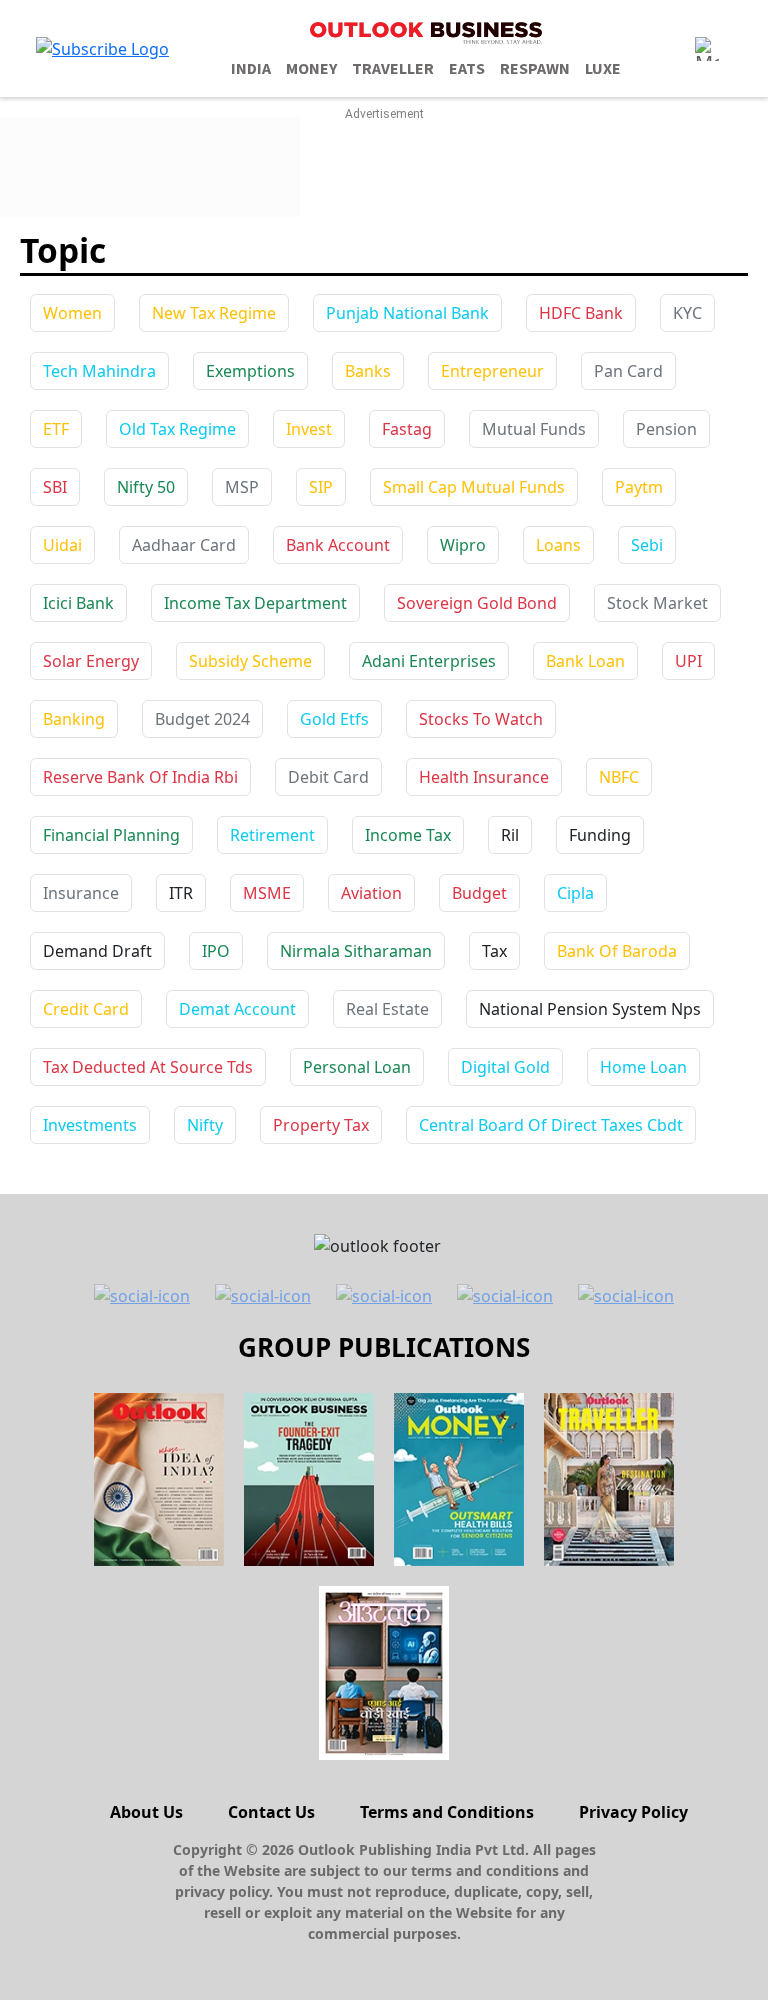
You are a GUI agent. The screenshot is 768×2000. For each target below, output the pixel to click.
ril (510, 835)
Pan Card (628, 371)
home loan (643, 1067)
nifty (205, 1125)
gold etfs (334, 719)
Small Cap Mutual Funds (474, 487)
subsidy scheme (250, 661)
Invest (309, 429)
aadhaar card (184, 545)
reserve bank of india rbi (140, 777)
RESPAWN (535, 69)
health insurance (484, 777)
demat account (237, 1009)
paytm (639, 487)
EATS (467, 69)
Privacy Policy (633, 1812)
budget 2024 (202, 719)
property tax (321, 1125)
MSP (242, 487)
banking (74, 719)
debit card (328, 777)
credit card (86, 1009)
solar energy (91, 661)
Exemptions (250, 371)
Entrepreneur (492, 371)
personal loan (357, 1067)
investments (90, 1125)
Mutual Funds (534, 429)
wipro (463, 545)
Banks (368, 371)
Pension (666, 429)
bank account (338, 545)
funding (600, 835)
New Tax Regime (214, 313)
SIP (321, 487)
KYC (687, 313)
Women (72, 313)
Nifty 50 (146, 487)
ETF (56, 429)
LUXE (603, 69)
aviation (371, 893)
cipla (575, 893)
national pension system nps (590, 1009)
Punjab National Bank (407, 313)
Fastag (407, 429)
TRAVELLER (393, 69)
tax (494, 951)
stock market (657, 603)
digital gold (505, 1067)
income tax (408, 835)
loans (558, 545)
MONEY (311, 69)
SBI (55, 487)
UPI (688, 661)
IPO (216, 951)
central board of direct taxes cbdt (551, 1125)
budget (479, 893)
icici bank (78, 603)
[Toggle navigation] (707, 49)
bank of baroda (617, 951)
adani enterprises (429, 661)
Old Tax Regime (177, 429)
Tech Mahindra (99, 371)
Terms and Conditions (447, 1812)
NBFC (619, 777)
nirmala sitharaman (356, 951)
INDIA (251, 69)
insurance (81, 893)
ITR (181, 893)
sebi (647, 545)
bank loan (585, 661)
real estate (387, 1009)
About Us (146, 1812)
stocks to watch (481, 719)
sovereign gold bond (477, 603)
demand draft (97, 951)
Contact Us (271, 1812)
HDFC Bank (581, 313)
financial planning (111, 835)
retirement (272, 835)
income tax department (255, 603)
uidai (62, 545)
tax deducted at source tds (148, 1067)
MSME (267, 893)
